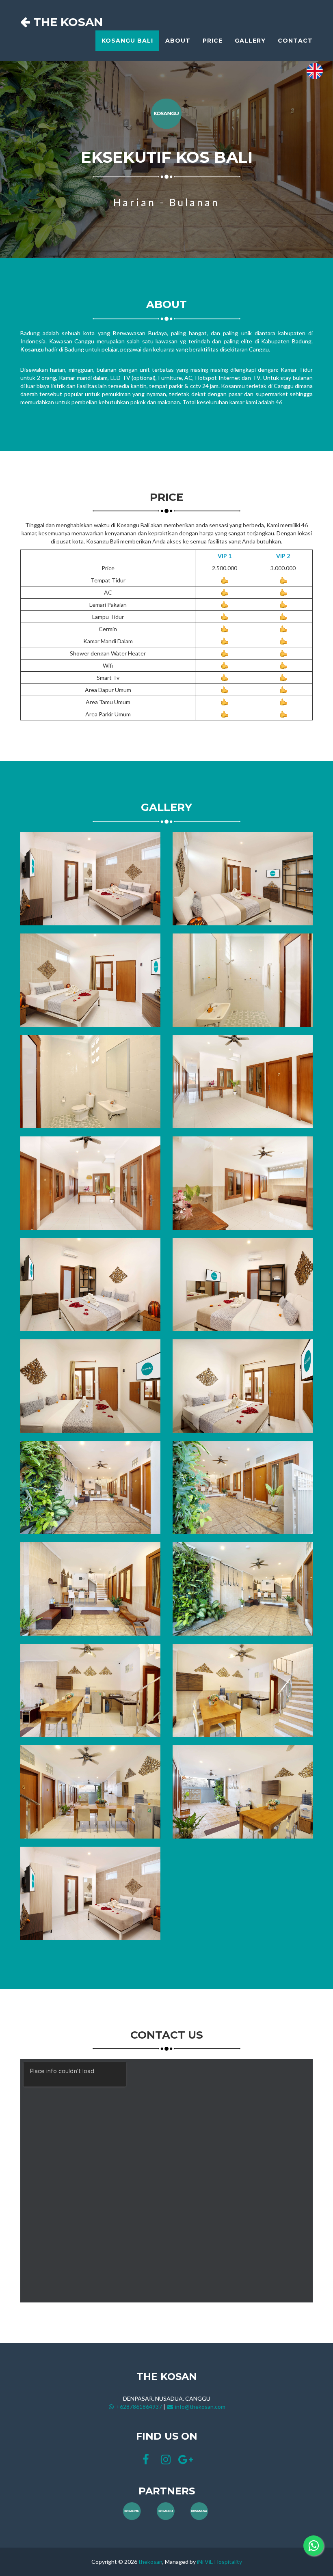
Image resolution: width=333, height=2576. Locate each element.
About (178, 41)
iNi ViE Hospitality (219, 2562)
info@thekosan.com (200, 2407)
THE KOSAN (66, 22)
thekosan (150, 2562)
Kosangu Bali (127, 41)
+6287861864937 (138, 2407)
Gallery (250, 41)
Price (213, 41)
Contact (295, 41)
